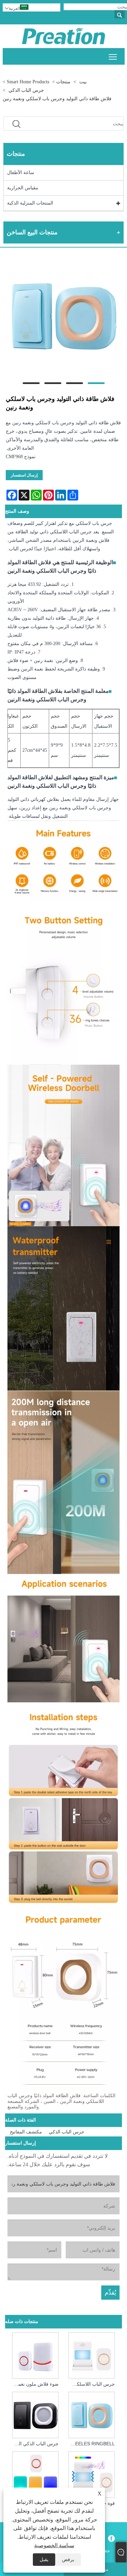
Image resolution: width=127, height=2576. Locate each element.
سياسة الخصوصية (54, 2545)
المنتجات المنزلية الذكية (30, 203)
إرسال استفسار (24, 475)
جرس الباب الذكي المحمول (34, 2444)
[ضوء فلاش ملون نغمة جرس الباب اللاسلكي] (36, 2354)
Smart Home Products (28, 82)
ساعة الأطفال (21, 173)
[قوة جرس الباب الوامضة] (91, 2474)
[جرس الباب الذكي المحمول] (36, 2414)
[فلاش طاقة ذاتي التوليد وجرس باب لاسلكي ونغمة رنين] (63, 317)
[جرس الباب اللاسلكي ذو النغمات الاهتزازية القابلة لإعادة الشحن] (91, 2354)
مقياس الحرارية (23, 188)
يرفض (68, 2560)
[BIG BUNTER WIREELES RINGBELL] (91, 2414)
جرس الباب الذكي (26, 90)
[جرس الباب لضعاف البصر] (36, 2474)
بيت (83, 82)
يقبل (44, 2560)
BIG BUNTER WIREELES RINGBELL (90, 2444)
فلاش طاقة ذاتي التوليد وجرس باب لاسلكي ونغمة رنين (57, 99)
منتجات (63, 82)
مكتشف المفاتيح (26, 2132)
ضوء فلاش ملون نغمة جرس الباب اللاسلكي (34, 2384)
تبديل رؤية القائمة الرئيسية (113, 56)
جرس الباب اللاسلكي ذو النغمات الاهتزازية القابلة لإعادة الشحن (90, 2384)
